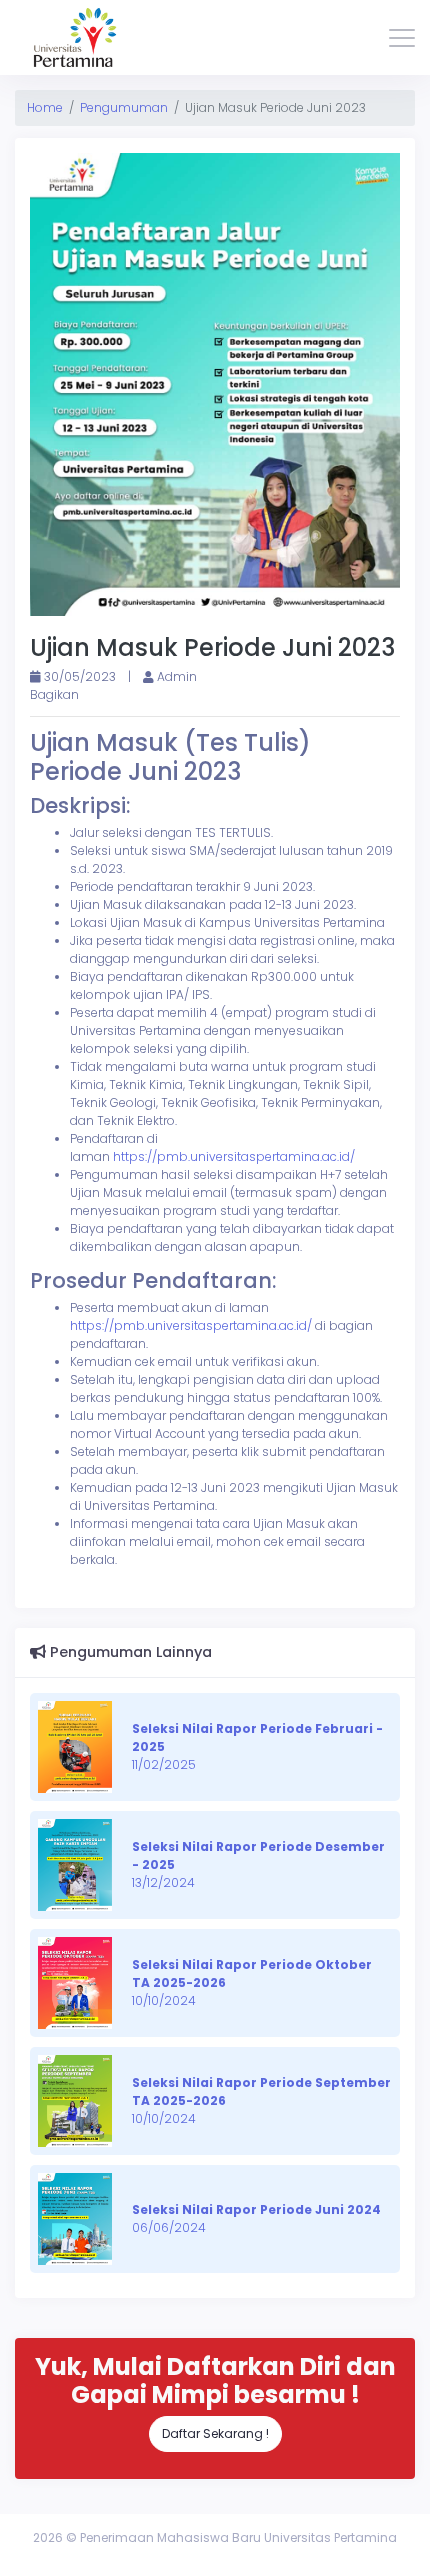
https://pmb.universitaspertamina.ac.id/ (234, 1156)
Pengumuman (124, 107)
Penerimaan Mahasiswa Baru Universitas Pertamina (238, 2537)
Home (45, 107)
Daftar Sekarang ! (215, 2433)
